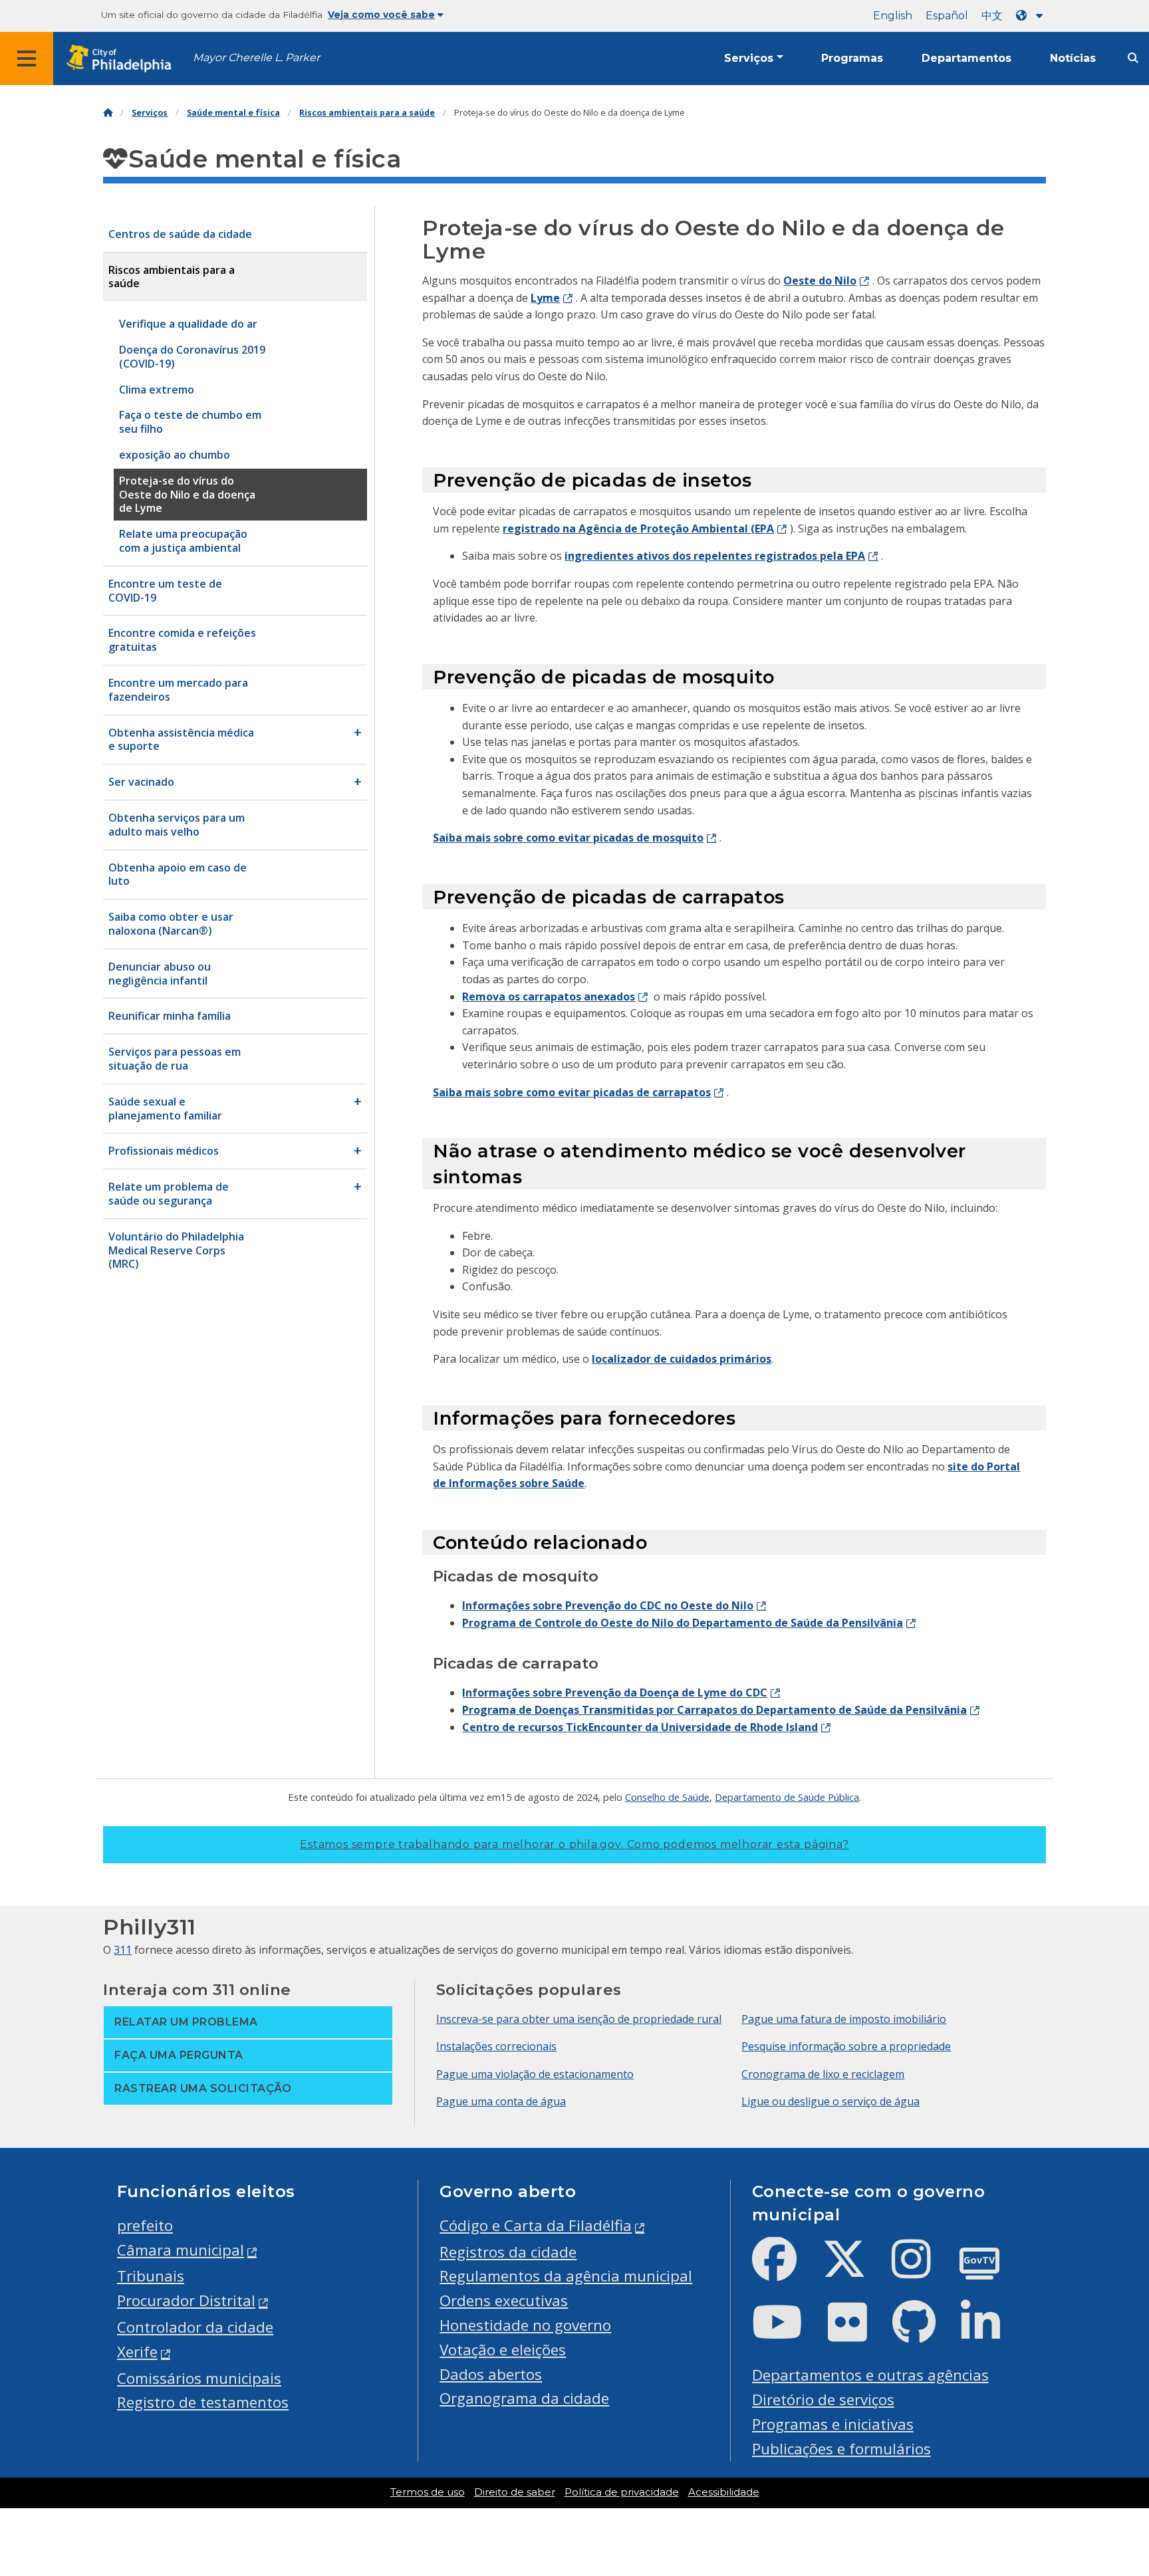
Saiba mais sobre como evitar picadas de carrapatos (572, 1092)
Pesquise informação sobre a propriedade (846, 2046)
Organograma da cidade (524, 2398)
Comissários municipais (199, 2378)
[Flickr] (858, 2333)
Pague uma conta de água (501, 2101)
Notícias (1073, 58)
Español (947, 16)
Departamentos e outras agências (870, 2375)
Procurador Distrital (186, 2300)
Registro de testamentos (203, 2402)
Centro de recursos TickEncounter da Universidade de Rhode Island (640, 1727)
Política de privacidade (622, 2492)
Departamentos (966, 58)
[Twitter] (855, 2270)
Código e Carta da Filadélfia (536, 2225)
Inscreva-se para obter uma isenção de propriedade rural (579, 2019)
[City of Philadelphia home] (123, 59)
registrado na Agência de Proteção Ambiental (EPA (638, 528)
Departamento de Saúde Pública (787, 1797)
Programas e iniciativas (833, 2424)
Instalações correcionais (496, 2046)
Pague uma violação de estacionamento (535, 2074)
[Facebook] (785, 2270)
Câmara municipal (181, 2250)
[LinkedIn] (991, 2333)
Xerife (137, 2352)
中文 (992, 16)
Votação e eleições (503, 2350)
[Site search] (1133, 58)
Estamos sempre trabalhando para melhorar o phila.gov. (574, 1844)
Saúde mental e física (233, 113)
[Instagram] (922, 2270)
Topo (1110, 2439)
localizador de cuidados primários (682, 1359)
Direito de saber (515, 2492)
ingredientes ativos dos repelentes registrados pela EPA (715, 556)
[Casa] (108, 113)
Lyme (545, 298)
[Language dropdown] (1032, 16)
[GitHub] (925, 2333)
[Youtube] (788, 2333)
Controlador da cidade (195, 2327)
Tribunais (151, 2276)
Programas (852, 58)
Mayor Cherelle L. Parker (256, 58)
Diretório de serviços (823, 2400)
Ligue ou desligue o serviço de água (830, 2101)
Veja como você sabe (381, 15)
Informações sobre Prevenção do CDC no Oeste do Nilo (608, 1605)
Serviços (749, 58)
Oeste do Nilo (820, 281)
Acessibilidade (724, 2492)
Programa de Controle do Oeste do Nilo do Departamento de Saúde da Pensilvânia (683, 1623)
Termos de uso (428, 2492)
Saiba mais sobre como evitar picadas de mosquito (568, 838)
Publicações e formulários (841, 2449)
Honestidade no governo (525, 2325)
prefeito (145, 2225)
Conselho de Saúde (667, 1797)
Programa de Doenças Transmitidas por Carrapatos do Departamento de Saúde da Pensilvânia (714, 1710)
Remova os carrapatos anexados (549, 996)
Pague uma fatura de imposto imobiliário (844, 2019)
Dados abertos (491, 2374)
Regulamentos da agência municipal (566, 2276)
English (893, 16)
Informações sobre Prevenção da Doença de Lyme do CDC (615, 1693)
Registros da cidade (508, 2252)
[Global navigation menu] (27, 59)
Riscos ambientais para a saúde (367, 113)
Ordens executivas (504, 2300)
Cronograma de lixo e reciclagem (823, 2074)
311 (123, 1950)
